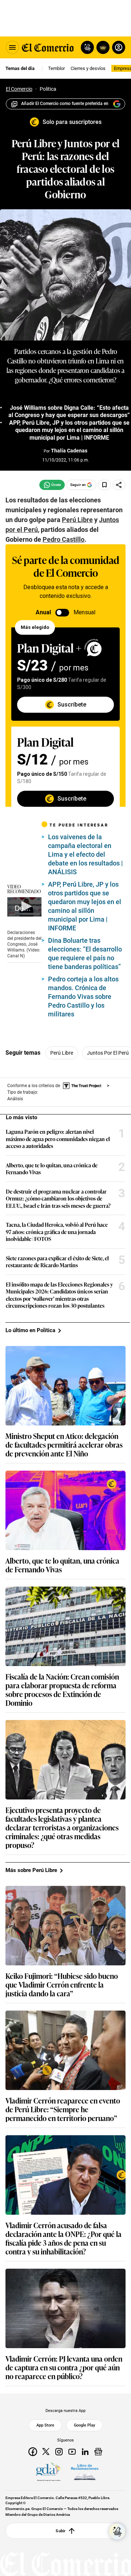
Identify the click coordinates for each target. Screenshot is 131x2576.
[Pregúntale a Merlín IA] (117, 2532)
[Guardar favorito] (104, 485)
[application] (24, 907)
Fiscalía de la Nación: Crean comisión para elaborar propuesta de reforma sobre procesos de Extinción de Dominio (62, 1689)
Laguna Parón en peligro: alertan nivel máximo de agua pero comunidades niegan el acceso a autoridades (58, 1139)
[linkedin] (85, 2452)
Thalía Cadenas (69, 451)
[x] (46, 2452)
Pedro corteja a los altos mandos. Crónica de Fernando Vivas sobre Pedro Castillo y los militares (83, 997)
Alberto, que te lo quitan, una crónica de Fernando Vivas (52, 1169)
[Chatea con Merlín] (87, 47)
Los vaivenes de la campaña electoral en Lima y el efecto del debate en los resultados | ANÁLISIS (86, 854)
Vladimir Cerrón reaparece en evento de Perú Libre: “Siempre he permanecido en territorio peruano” (63, 2109)
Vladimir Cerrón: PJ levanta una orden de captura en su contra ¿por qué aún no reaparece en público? (64, 2367)
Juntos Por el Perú (108, 1053)
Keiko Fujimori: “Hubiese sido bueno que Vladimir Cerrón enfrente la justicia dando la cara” (62, 1984)
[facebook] (33, 2452)
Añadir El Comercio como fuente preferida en (65, 104)
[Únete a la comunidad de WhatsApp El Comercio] (52, 485)
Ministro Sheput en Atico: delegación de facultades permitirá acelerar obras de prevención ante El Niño (64, 1444)
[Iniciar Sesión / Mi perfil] (119, 47)
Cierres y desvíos (88, 68)
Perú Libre (62, 1053)
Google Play (84, 2425)
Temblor (56, 68)
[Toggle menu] (12, 47)
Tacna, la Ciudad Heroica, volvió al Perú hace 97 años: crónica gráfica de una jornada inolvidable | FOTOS (57, 1232)
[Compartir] (119, 485)
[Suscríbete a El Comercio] (102, 47)
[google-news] (98, 2452)
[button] (25, 906)
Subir (61, 2530)
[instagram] (59, 2452)
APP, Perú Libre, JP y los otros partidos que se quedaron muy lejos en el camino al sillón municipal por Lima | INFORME (69, 430)
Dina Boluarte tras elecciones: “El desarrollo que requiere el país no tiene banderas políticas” (85, 954)
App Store (45, 2425)
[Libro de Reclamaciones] (85, 2472)
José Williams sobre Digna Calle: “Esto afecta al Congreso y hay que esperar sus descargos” (69, 412)
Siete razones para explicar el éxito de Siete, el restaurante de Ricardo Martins (57, 1262)
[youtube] (72, 2452)
